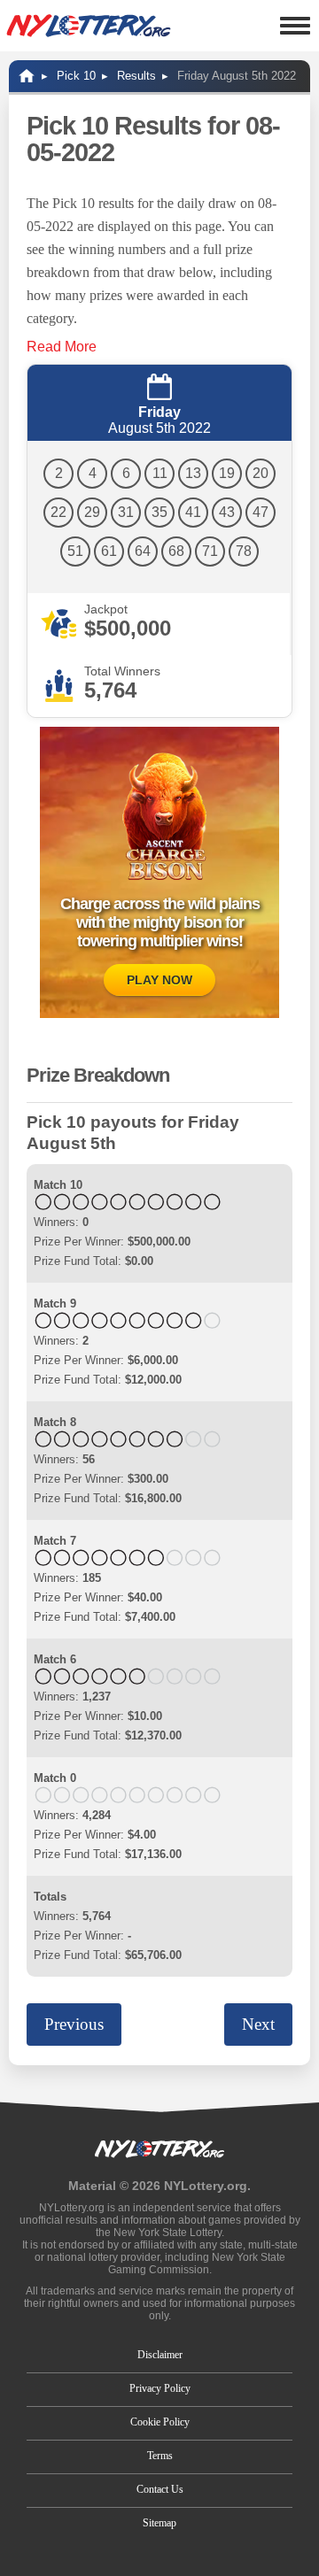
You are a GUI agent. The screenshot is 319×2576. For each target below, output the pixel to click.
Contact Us (160, 2489)
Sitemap (159, 2523)
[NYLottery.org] (89, 26)
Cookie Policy (160, 2422)
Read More (62, 347)
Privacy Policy (160, 2388)
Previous (74, 2024)
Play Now (159, 980)
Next (258, 2024)
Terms (160, 2456)
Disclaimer (160, 2355)
